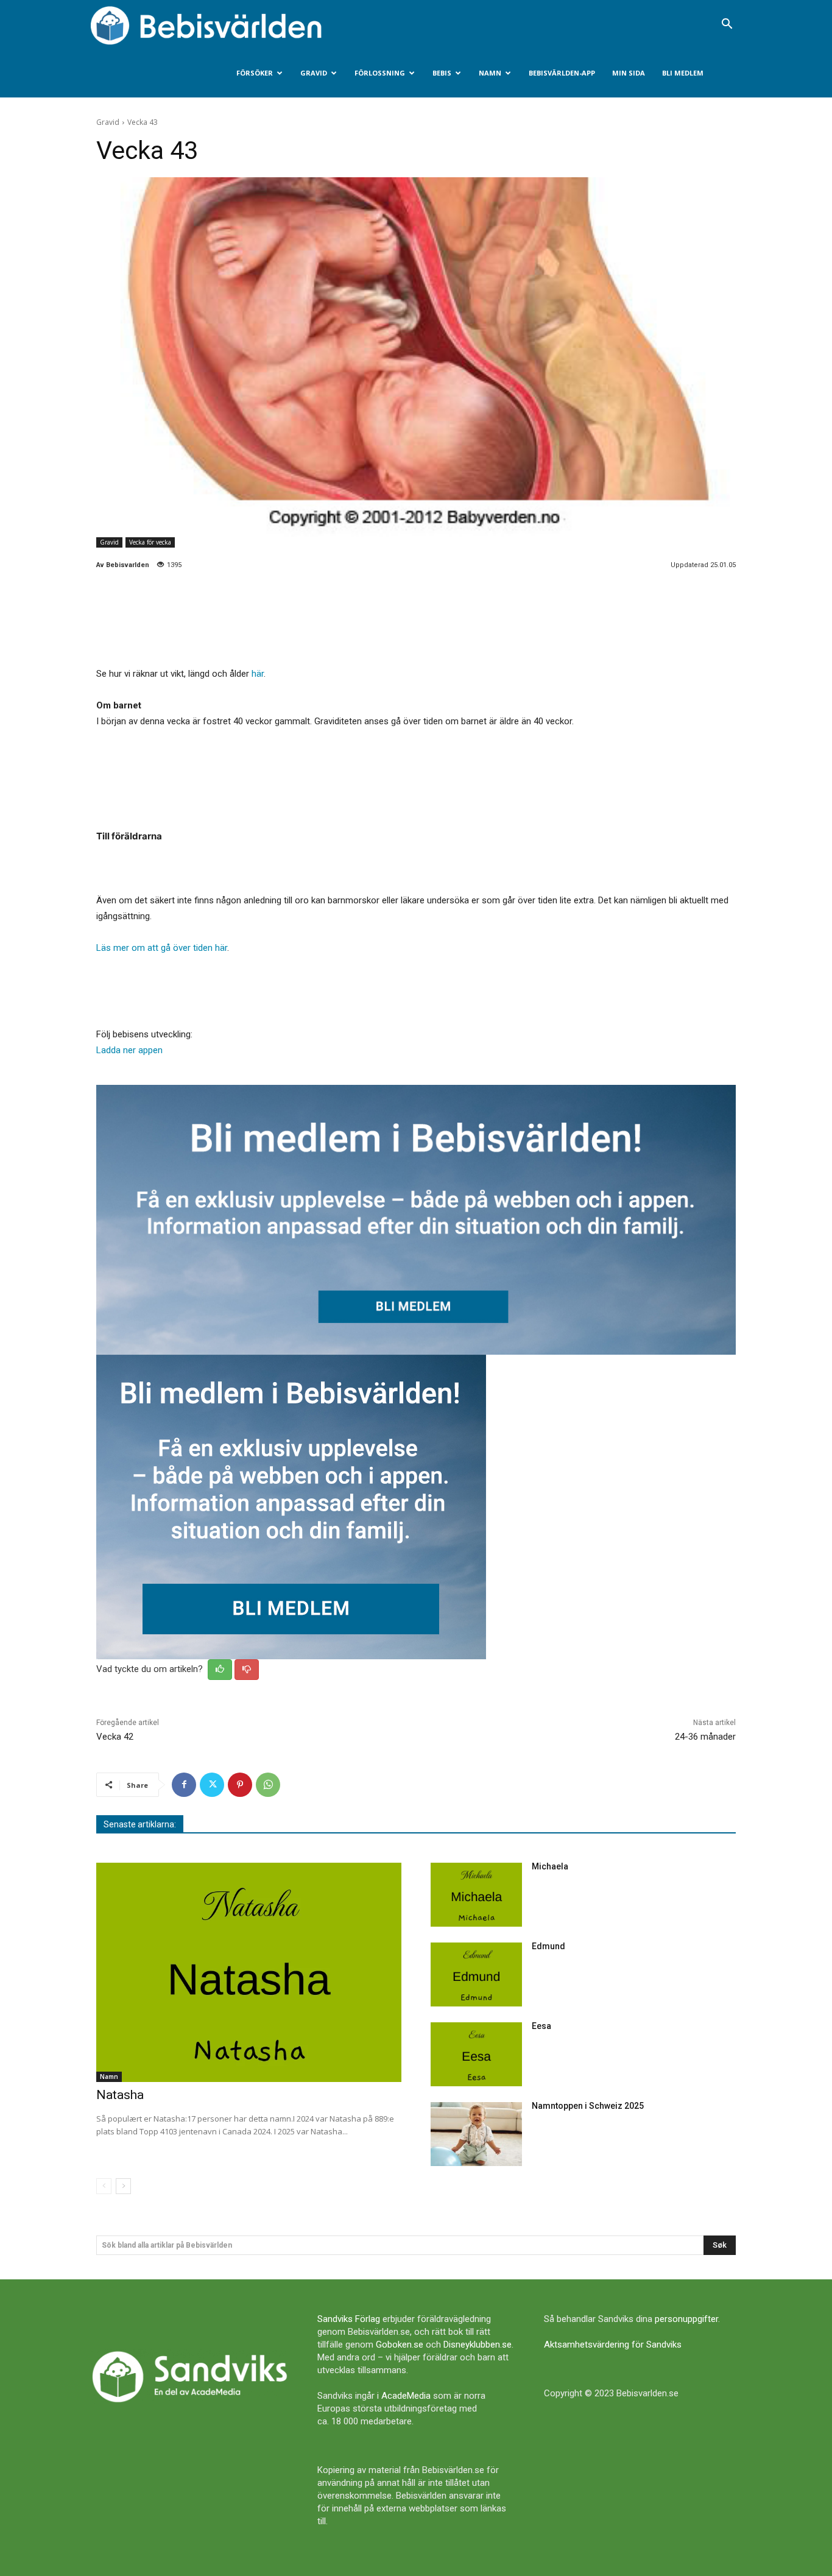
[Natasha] (249, 1973)
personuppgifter (686, 2319)
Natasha (120, 2095)
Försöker (255, 73)
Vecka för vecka (150, 542)
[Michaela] (476, 1895)
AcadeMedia (406, 2396)
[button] (727, 25)
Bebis (442, 73)
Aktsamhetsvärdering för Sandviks (613, 2345)
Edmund (548, 1946)
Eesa (541, 2026)
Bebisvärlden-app (562, 73)
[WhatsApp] (268, 1785)
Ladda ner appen (129, 1050)
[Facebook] (184, 1785)
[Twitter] (212, 1785)
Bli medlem (683, 73)
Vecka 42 (115, 1737)
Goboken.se (400, 2345)
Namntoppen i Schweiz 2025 (588, 2106)
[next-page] (123, 2186)
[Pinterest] (240, 1785)
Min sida (629, 73)
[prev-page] (104, 2186)
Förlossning (380, 73)
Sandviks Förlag (349, 2319)
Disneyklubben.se (478, 2345)
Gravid (314, 73)
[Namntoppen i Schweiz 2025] (476, 2134)
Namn (490, 73)
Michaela (550, 1866)
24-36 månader (705, 1737)
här (258, 674)
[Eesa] (476, 2054)
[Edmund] (476, 1974)
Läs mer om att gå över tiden (156, 948)
